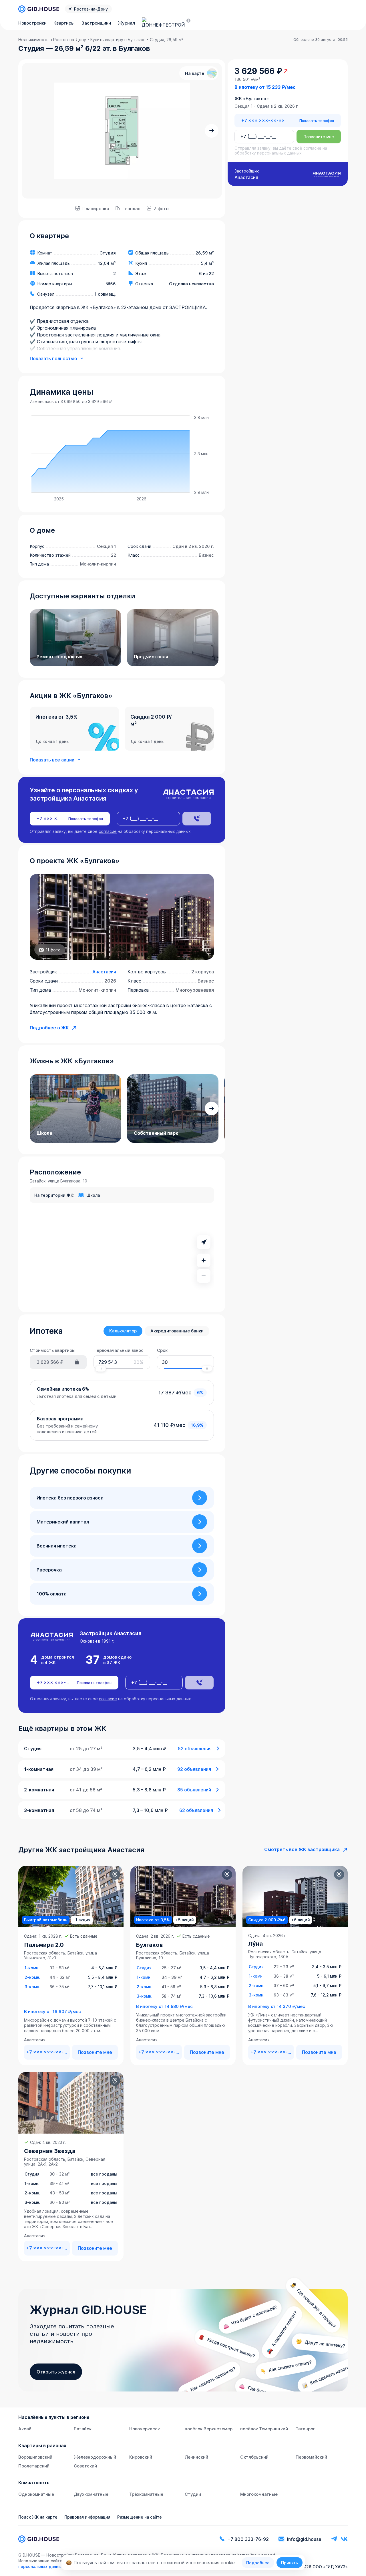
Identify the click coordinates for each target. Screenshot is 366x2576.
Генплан (131, 209)
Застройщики (96, 23)
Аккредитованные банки (177, 1331)
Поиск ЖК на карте (38, 2517)
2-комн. (32, 1977)
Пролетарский (34, 2466)
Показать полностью (53, 358)
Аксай (25, 2429)
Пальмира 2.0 (44, 1945)
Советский (85, 2466)
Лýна (255, 1944)
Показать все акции (52, 760)
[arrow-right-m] (212, 131)
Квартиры (64, 23)
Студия (144, 1968)
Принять (290, 2563)
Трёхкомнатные (146, 2494)
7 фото (161, 209)
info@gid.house (304, 2539)
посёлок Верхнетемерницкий (216, 2429)
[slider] (101, 1369)
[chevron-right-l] (200, 1498)
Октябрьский (254, 2457)
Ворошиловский (35, 2457)
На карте (195, 73)
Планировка (96, 209)
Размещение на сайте (140, 2517)
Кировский (141, 2457)
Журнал (126, 23)
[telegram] (334, 2539)
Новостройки (32, 23)
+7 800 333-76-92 (248, 2539)
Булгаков (150, 1945)
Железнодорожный (95, 2457)
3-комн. (32, 1987)
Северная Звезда (50, 2151)
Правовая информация (87, 2517)
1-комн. (32, 1968)
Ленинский (196, 2457)
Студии (193, 2494)
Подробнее (258, 2563)
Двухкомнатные (91, 2494)
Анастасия (104, 972)
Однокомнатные (36, 2494)
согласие (108, 831)
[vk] (344, 2539)
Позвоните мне (319, 137)
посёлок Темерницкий (264, 2429)
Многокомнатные (259, 2494)
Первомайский (311, 2457)
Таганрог (305, 2429)
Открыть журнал (56, 2372)
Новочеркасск (145, 2429)
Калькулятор (123, 1331)
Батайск (83, 2429)
